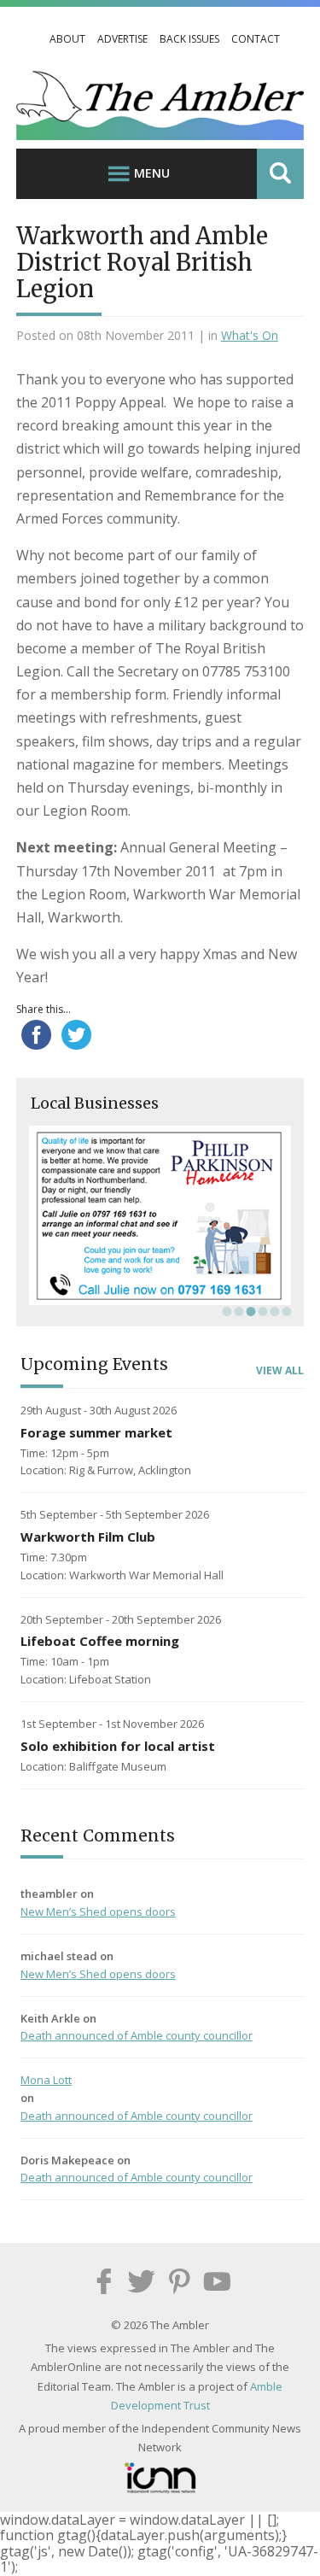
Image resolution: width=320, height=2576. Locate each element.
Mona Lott (46, 2080)
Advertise (122, 39)
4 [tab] (261, 1311)
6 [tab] (285, 1311)
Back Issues (189, 39)
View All (280, 1371)
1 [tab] (225, 1311)
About (67, 39)
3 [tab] (249, 1311)
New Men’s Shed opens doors (98, 1912)
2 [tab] (237, 1311)
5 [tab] (273, 1311)
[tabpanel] (160, 1215)
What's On (250, 335)
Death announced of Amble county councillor (137, 2035)
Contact (256, 39)
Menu (152, 173)
